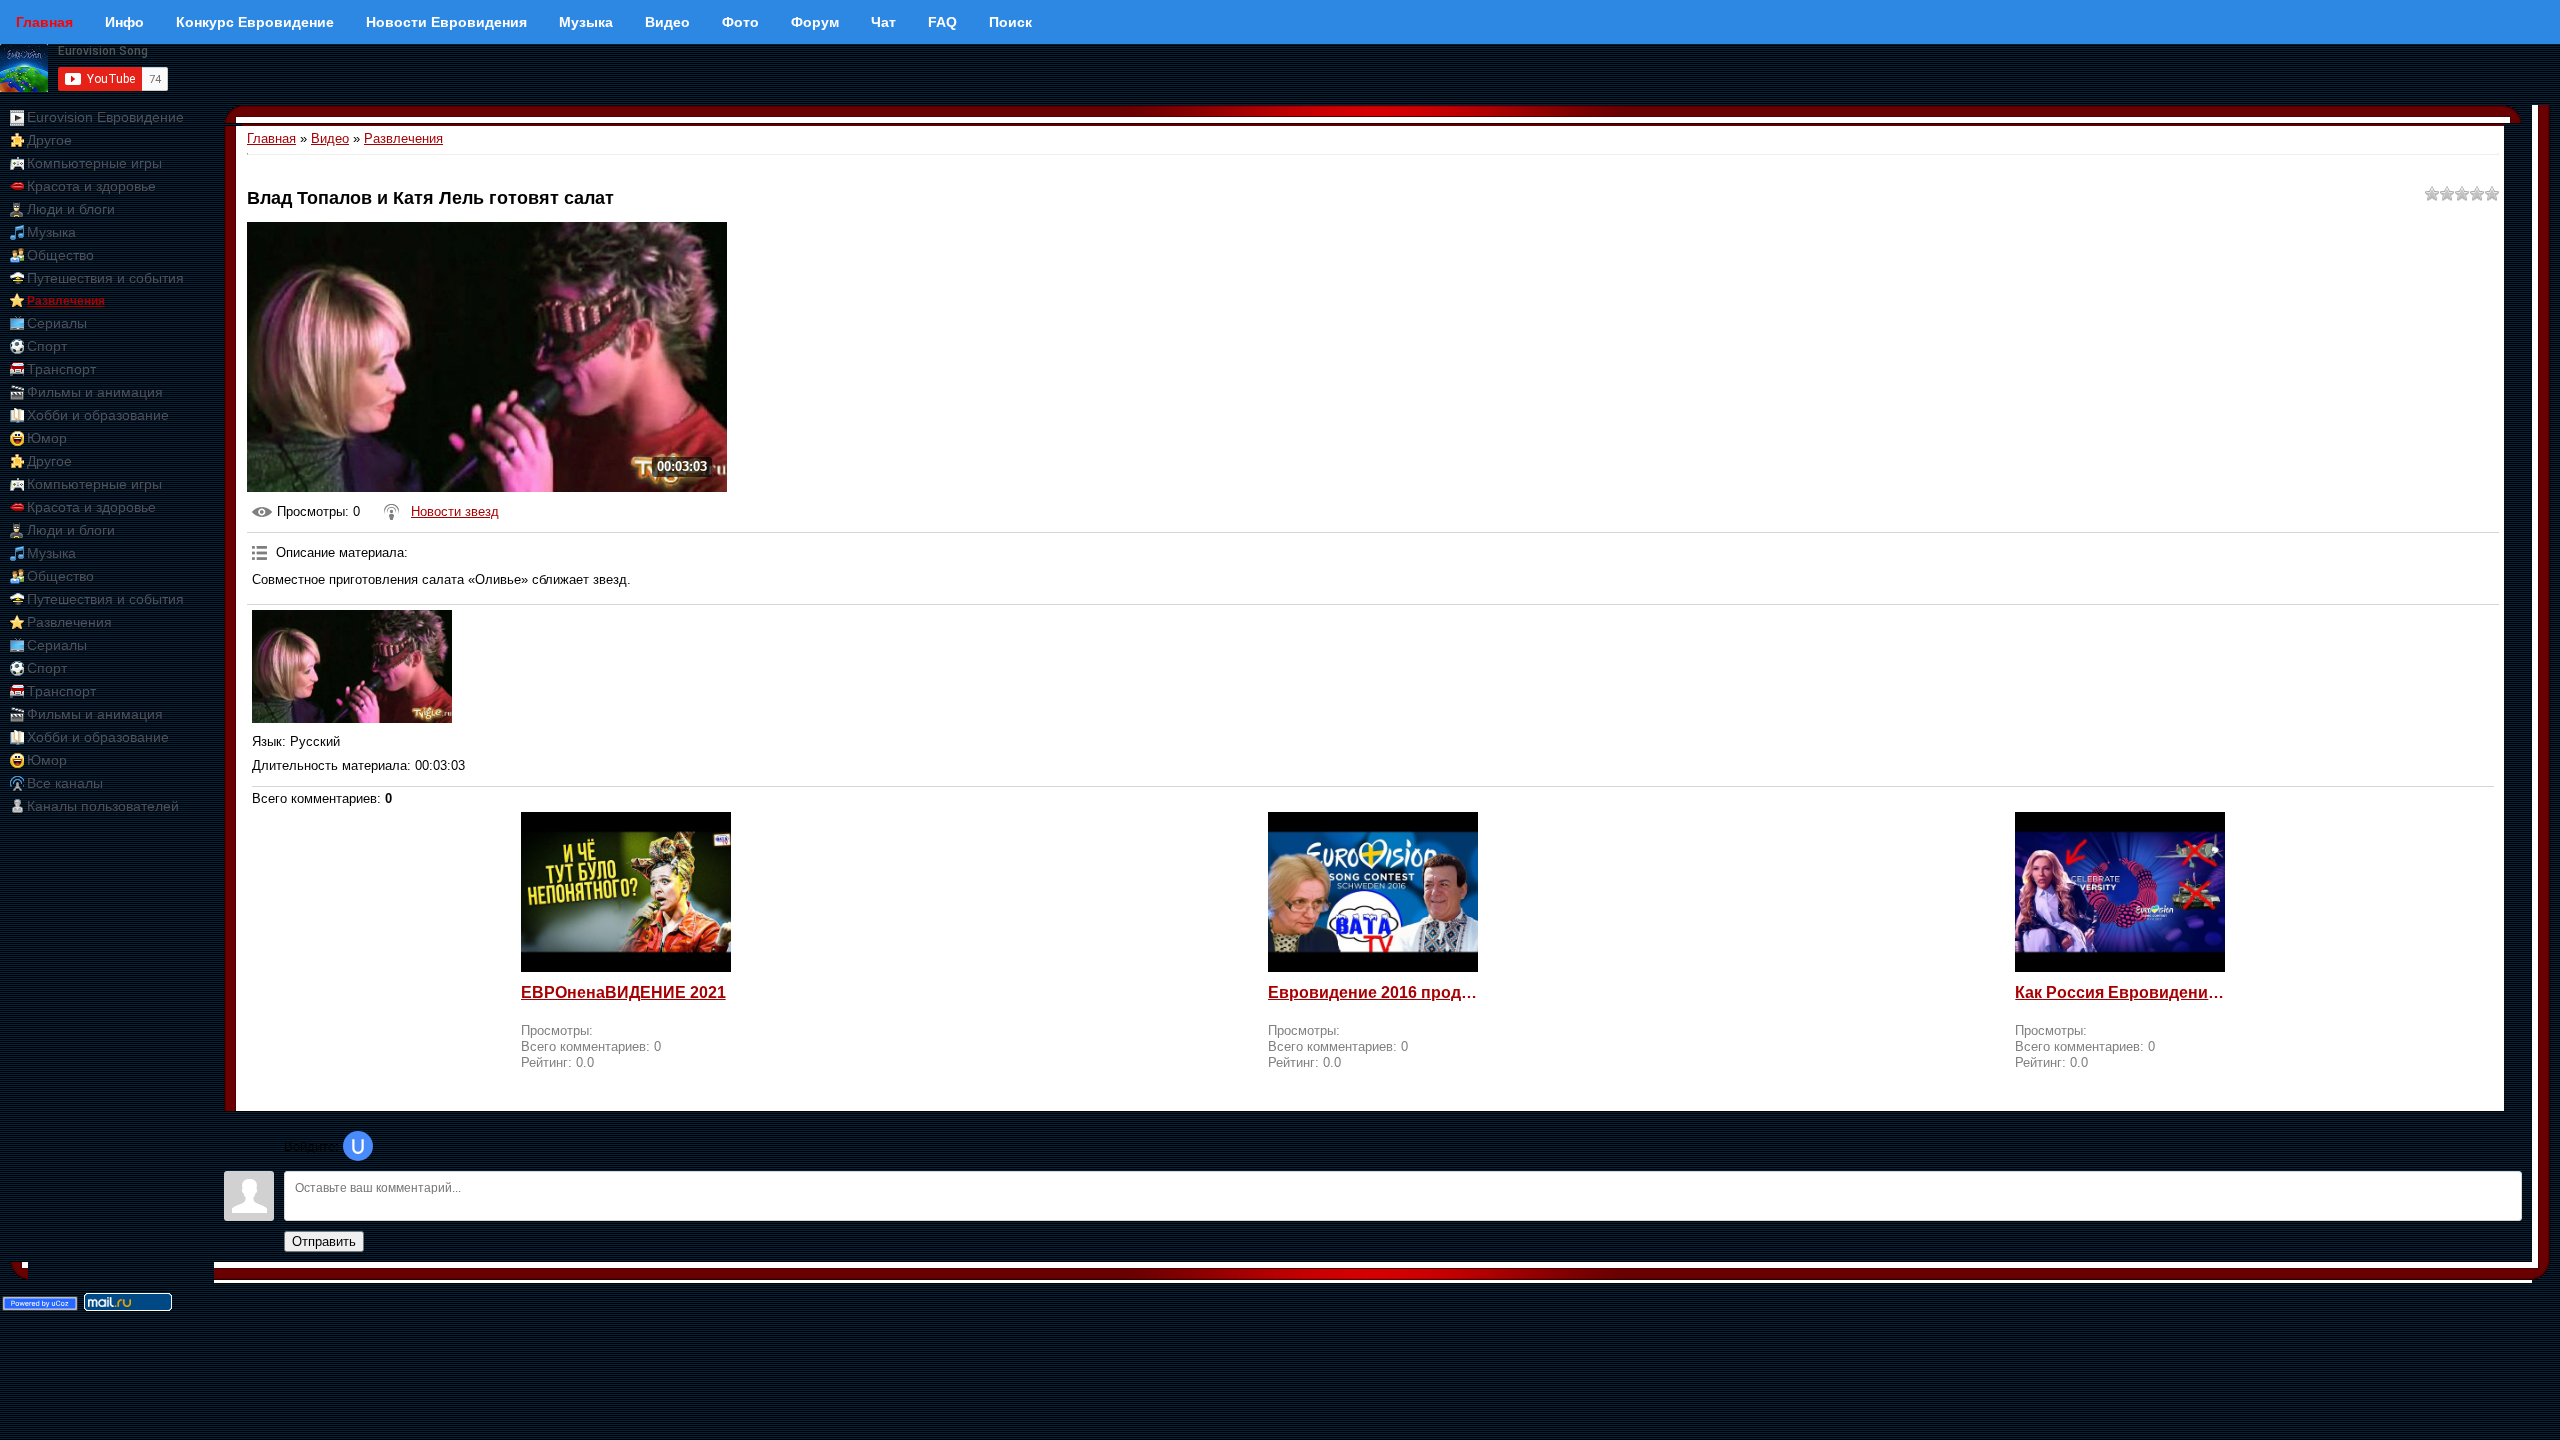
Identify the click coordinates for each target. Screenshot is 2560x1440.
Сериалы (57, 323)
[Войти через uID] (358, 1146)
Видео (330, 138)
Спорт (47, 346)
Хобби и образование (98, 415)
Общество (60, 255)
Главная (271, 138)
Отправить (324, 1241)
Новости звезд (455, 511)
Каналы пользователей (103, 806)
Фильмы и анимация (95, 392)
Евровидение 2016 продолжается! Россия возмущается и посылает (1373, 992)
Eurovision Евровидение (105, 117)
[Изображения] (352, 666)
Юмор (47, 438)
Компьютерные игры (94, 163)
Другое (49, 140)
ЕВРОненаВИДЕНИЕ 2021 (623, 992)
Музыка (51, 232)
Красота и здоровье (91, 186)
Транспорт (61, 369)
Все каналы (65, 783)
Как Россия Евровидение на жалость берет (2120, 992)
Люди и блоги (71, 209)
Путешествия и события (105, 278)
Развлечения (66, 301)
